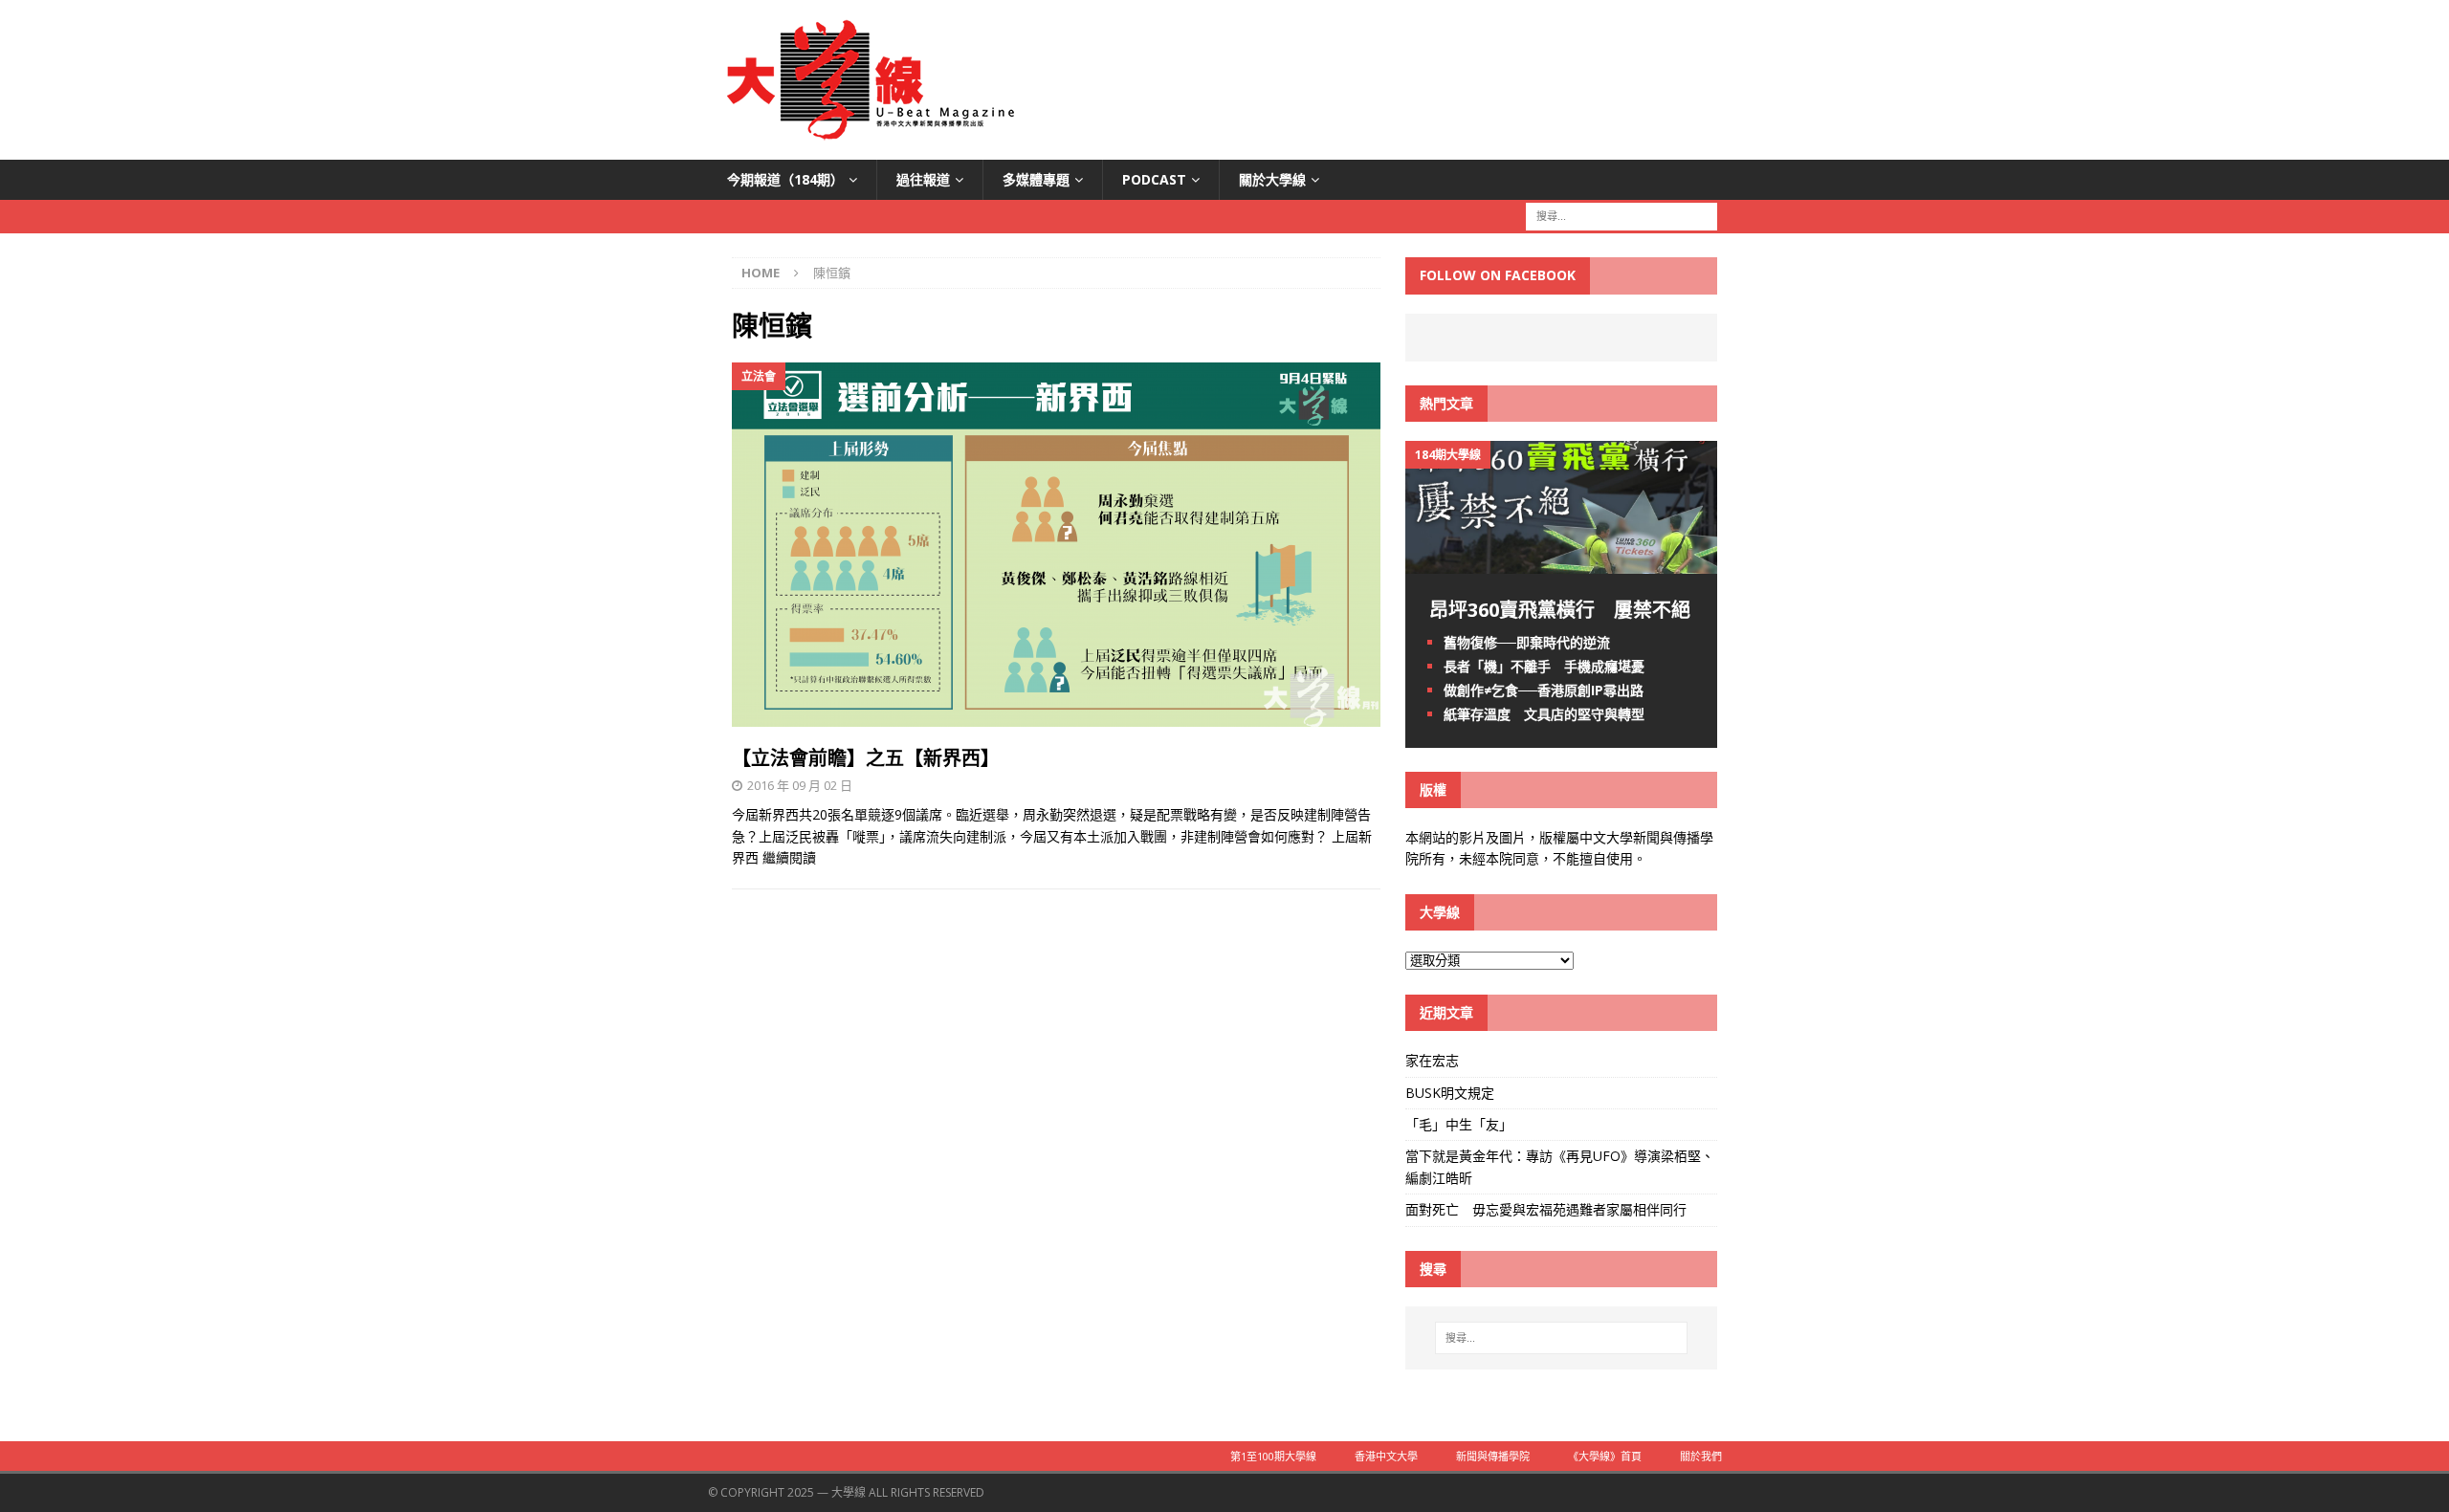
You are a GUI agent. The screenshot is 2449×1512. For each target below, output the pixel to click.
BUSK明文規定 (1450, 1093)
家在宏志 (1432, 1060)
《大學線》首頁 (1605, 1456)
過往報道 (923, 179)
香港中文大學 (1386, 1456)
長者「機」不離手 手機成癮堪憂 (1544, 666)
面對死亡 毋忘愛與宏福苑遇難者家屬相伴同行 (1548, 1209)
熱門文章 (1446, 403)
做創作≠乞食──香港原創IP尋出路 (1544, 690)
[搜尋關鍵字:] (1622, 216)
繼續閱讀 (789, 857)
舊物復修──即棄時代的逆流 (1527, 642)
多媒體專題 (1036, 179)
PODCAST (1154, 179)
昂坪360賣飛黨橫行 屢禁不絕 (1560, 610)
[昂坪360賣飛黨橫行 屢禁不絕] (1561, 562)
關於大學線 (1272, 179)
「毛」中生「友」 (1459, 1124)
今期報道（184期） (785, 179)
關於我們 (1701, 1456)
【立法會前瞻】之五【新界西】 (866, 758)
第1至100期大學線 (1273, 1456)
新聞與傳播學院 (1493, 1456)
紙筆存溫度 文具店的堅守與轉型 (1544, 714)
